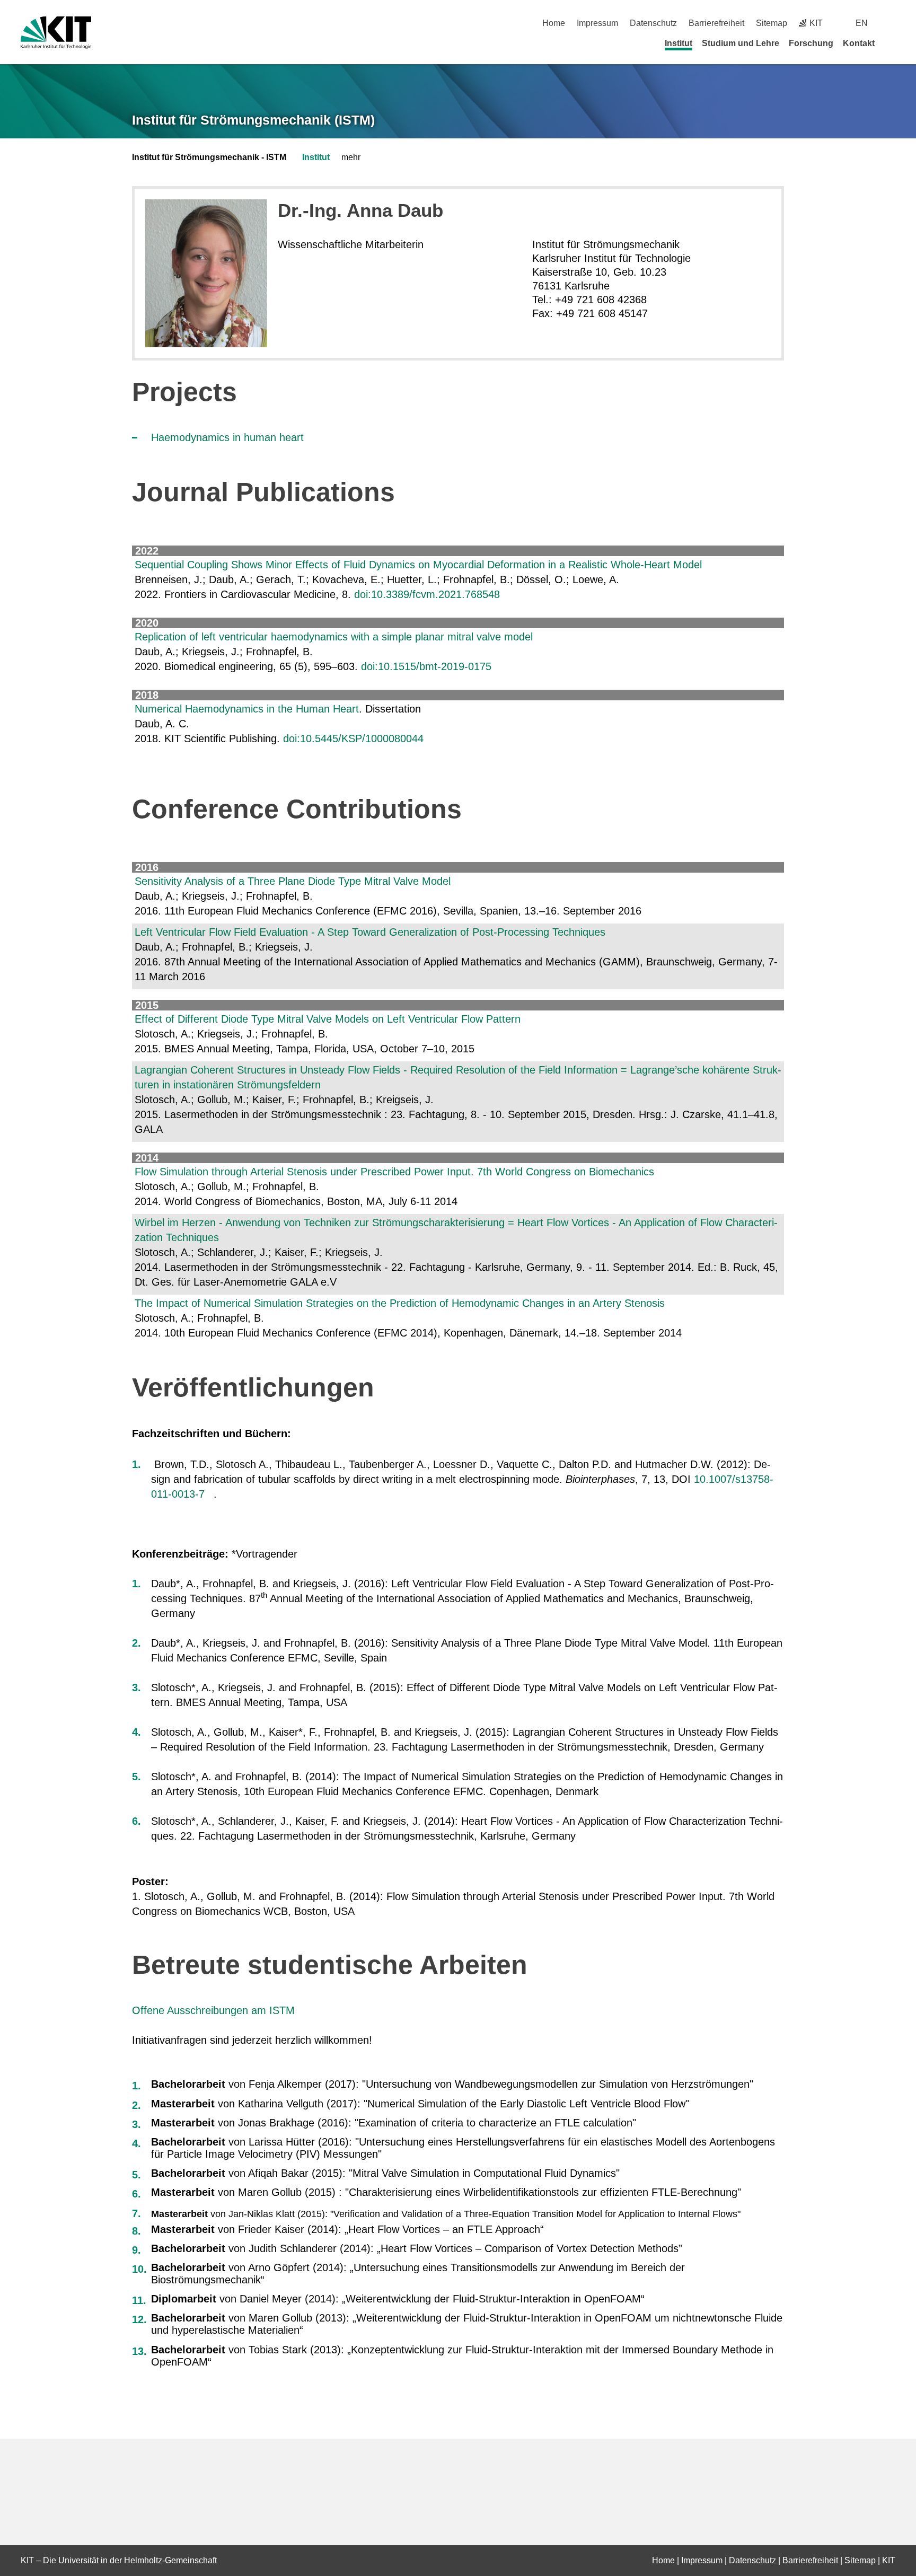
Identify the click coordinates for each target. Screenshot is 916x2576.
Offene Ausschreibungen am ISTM (213, 2010)
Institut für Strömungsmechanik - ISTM (209, 157)
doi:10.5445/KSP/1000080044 (353, 738)
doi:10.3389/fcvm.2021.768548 (427, 594)
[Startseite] (892, 43)
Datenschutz (653, 23)
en (862, 23)
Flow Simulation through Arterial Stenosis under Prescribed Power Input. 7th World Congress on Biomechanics (394, 1172)
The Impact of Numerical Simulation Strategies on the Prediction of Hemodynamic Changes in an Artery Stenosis (400, 1303)
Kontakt (859, 43)
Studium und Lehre (741, 43)
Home (554, 23)
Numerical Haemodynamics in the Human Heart (247, 709)
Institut (679, 43)
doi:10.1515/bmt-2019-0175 (426, 666)
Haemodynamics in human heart (227, 437)
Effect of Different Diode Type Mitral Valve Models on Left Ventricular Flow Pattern (328, 1019)
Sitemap (772, 23)
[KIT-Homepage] (56, 33)
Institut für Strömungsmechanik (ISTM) (253, 120)
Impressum (597, 23)
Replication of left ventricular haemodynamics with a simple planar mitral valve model (334, 637)
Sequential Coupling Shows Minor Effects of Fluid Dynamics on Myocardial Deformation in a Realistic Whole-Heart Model (418, 565)
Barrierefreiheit (716, 23)
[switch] (891, 23)
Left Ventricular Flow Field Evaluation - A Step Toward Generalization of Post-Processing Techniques (370, 932)
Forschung (811, 43)
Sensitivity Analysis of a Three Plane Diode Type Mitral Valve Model (293, 881)
